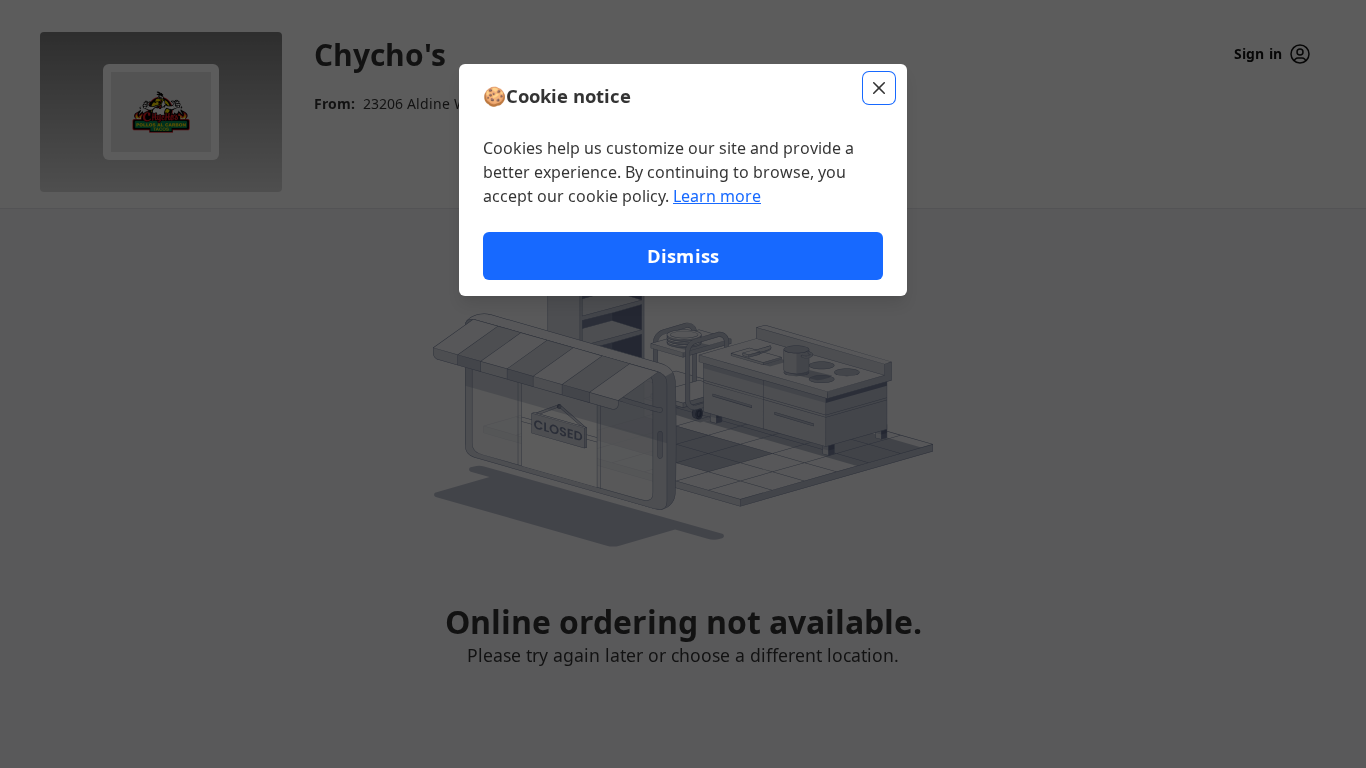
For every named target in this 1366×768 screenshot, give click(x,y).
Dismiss (683, 255)
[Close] (879, 88)
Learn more (717, 196)
